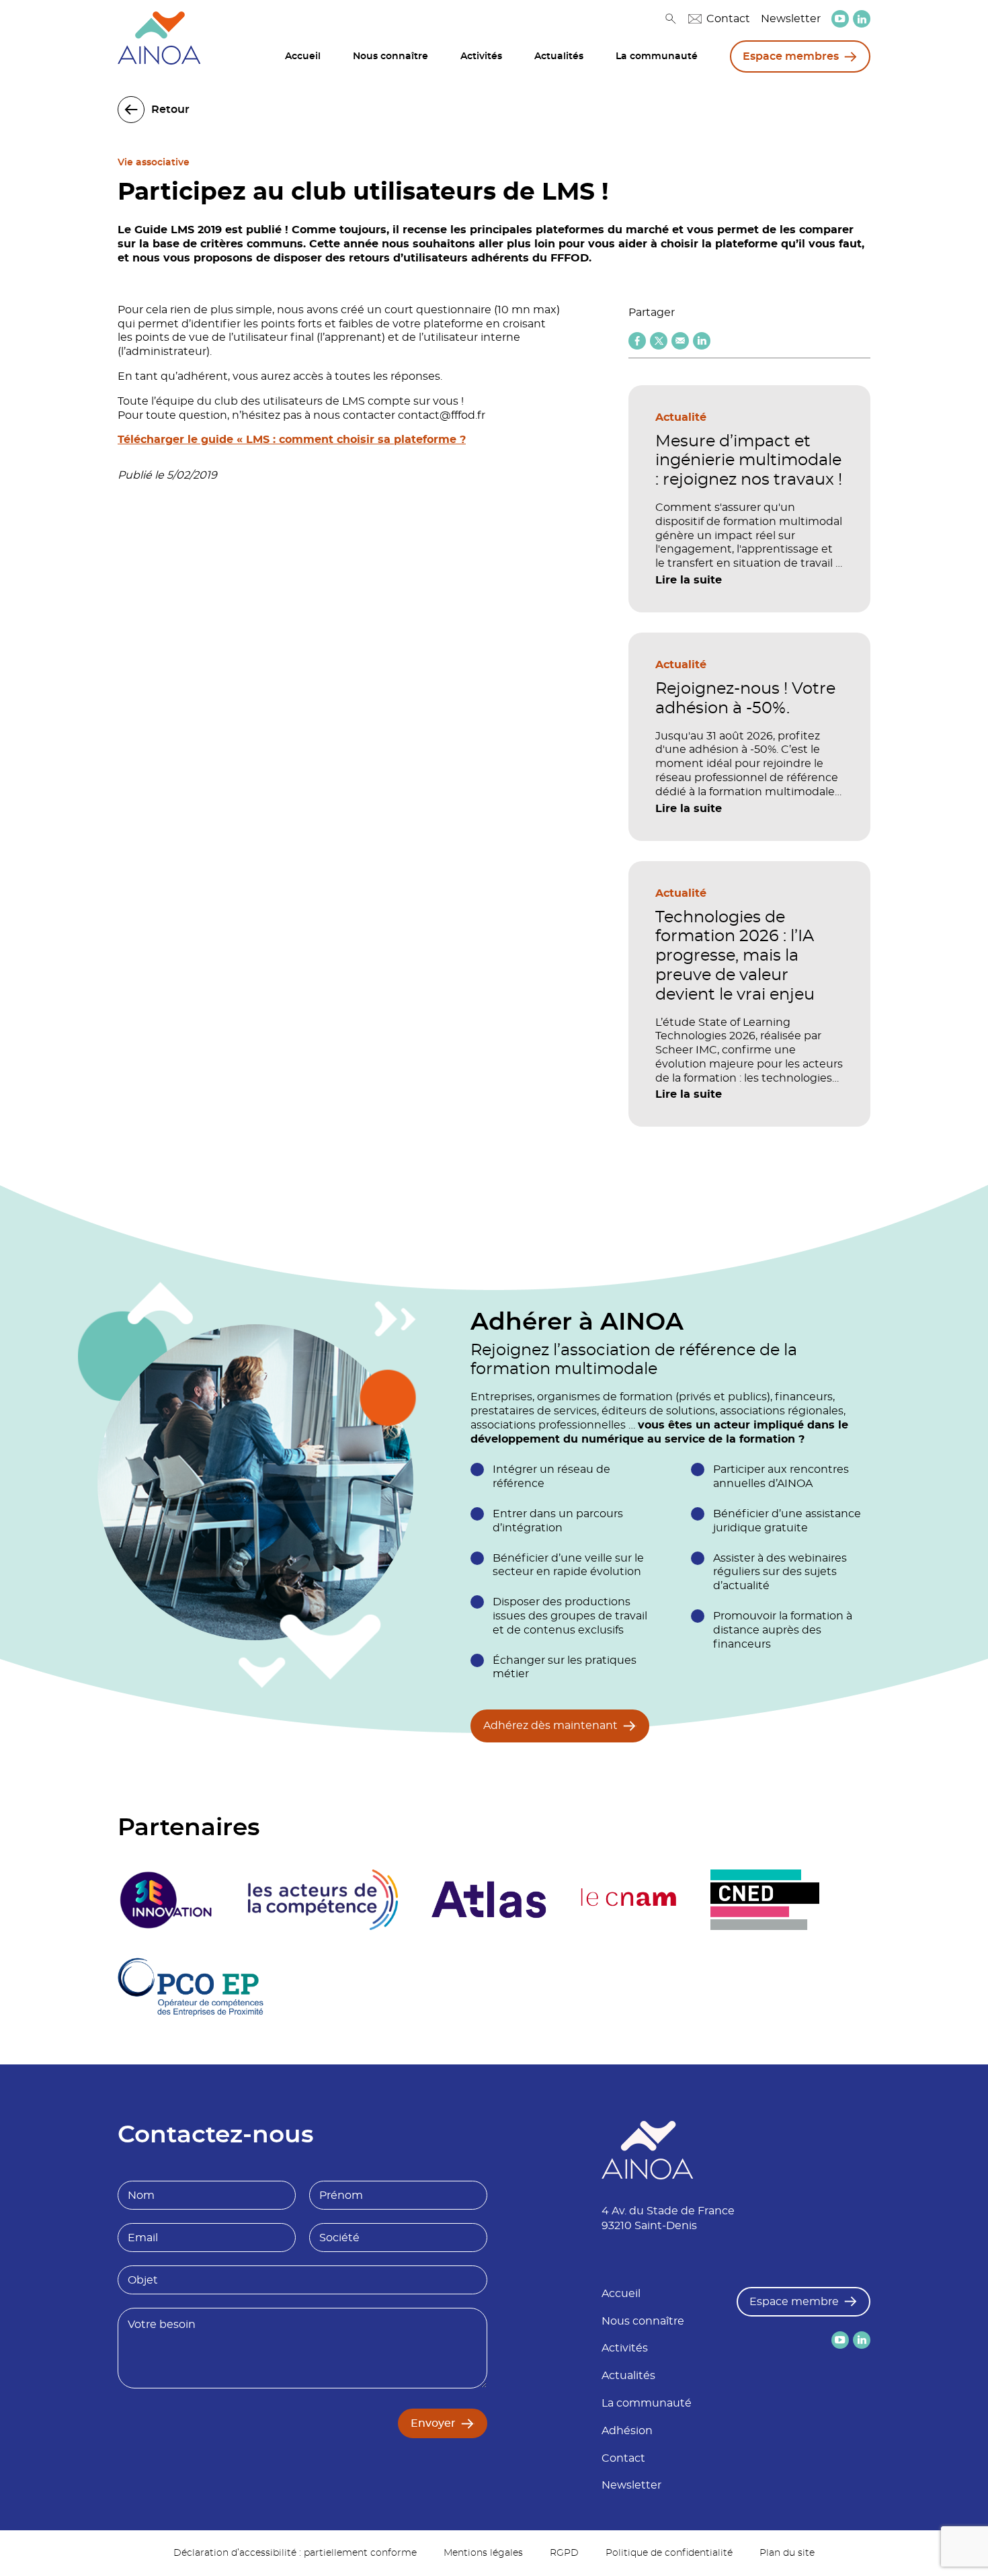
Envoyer (433, 2423)
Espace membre (794, 2302)
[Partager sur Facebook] (637, 341)
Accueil (303, 56)
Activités (481, 56)
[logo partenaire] (323, 1900)
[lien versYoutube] (840, 19)
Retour (170, 110)
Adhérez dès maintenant (550, 1726)
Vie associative (154, 163)
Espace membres (791, 56)
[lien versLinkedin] (862, 19)
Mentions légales (483, 2553)
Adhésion (627, 2431)
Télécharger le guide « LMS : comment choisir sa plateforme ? (292, 440)
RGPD (564, 2553)
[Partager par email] (680, 341)
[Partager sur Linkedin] (702, 341)
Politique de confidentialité (669, 2553)
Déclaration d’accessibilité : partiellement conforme (295, 2553)
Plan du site (787, 2553)
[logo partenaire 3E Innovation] (166, 1900)
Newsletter (791, 19)
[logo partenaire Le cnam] (629, 1900)
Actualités (559, 56)
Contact (728, 19)
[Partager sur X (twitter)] (659, 341)
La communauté (657, 56)
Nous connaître (390, 56)
